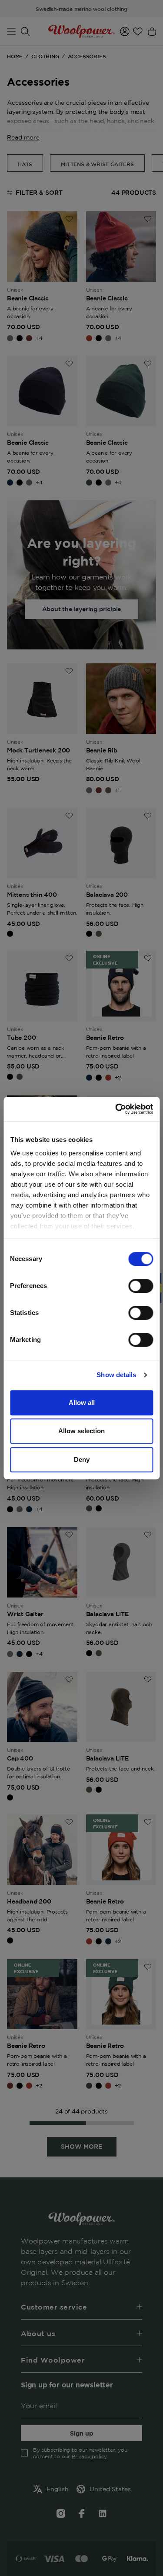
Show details (116, 1375)
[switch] (141, 1286)
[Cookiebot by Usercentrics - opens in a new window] (116, 1109)
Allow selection (81, 1431)
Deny (82, 1459)
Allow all (82, 1403)
